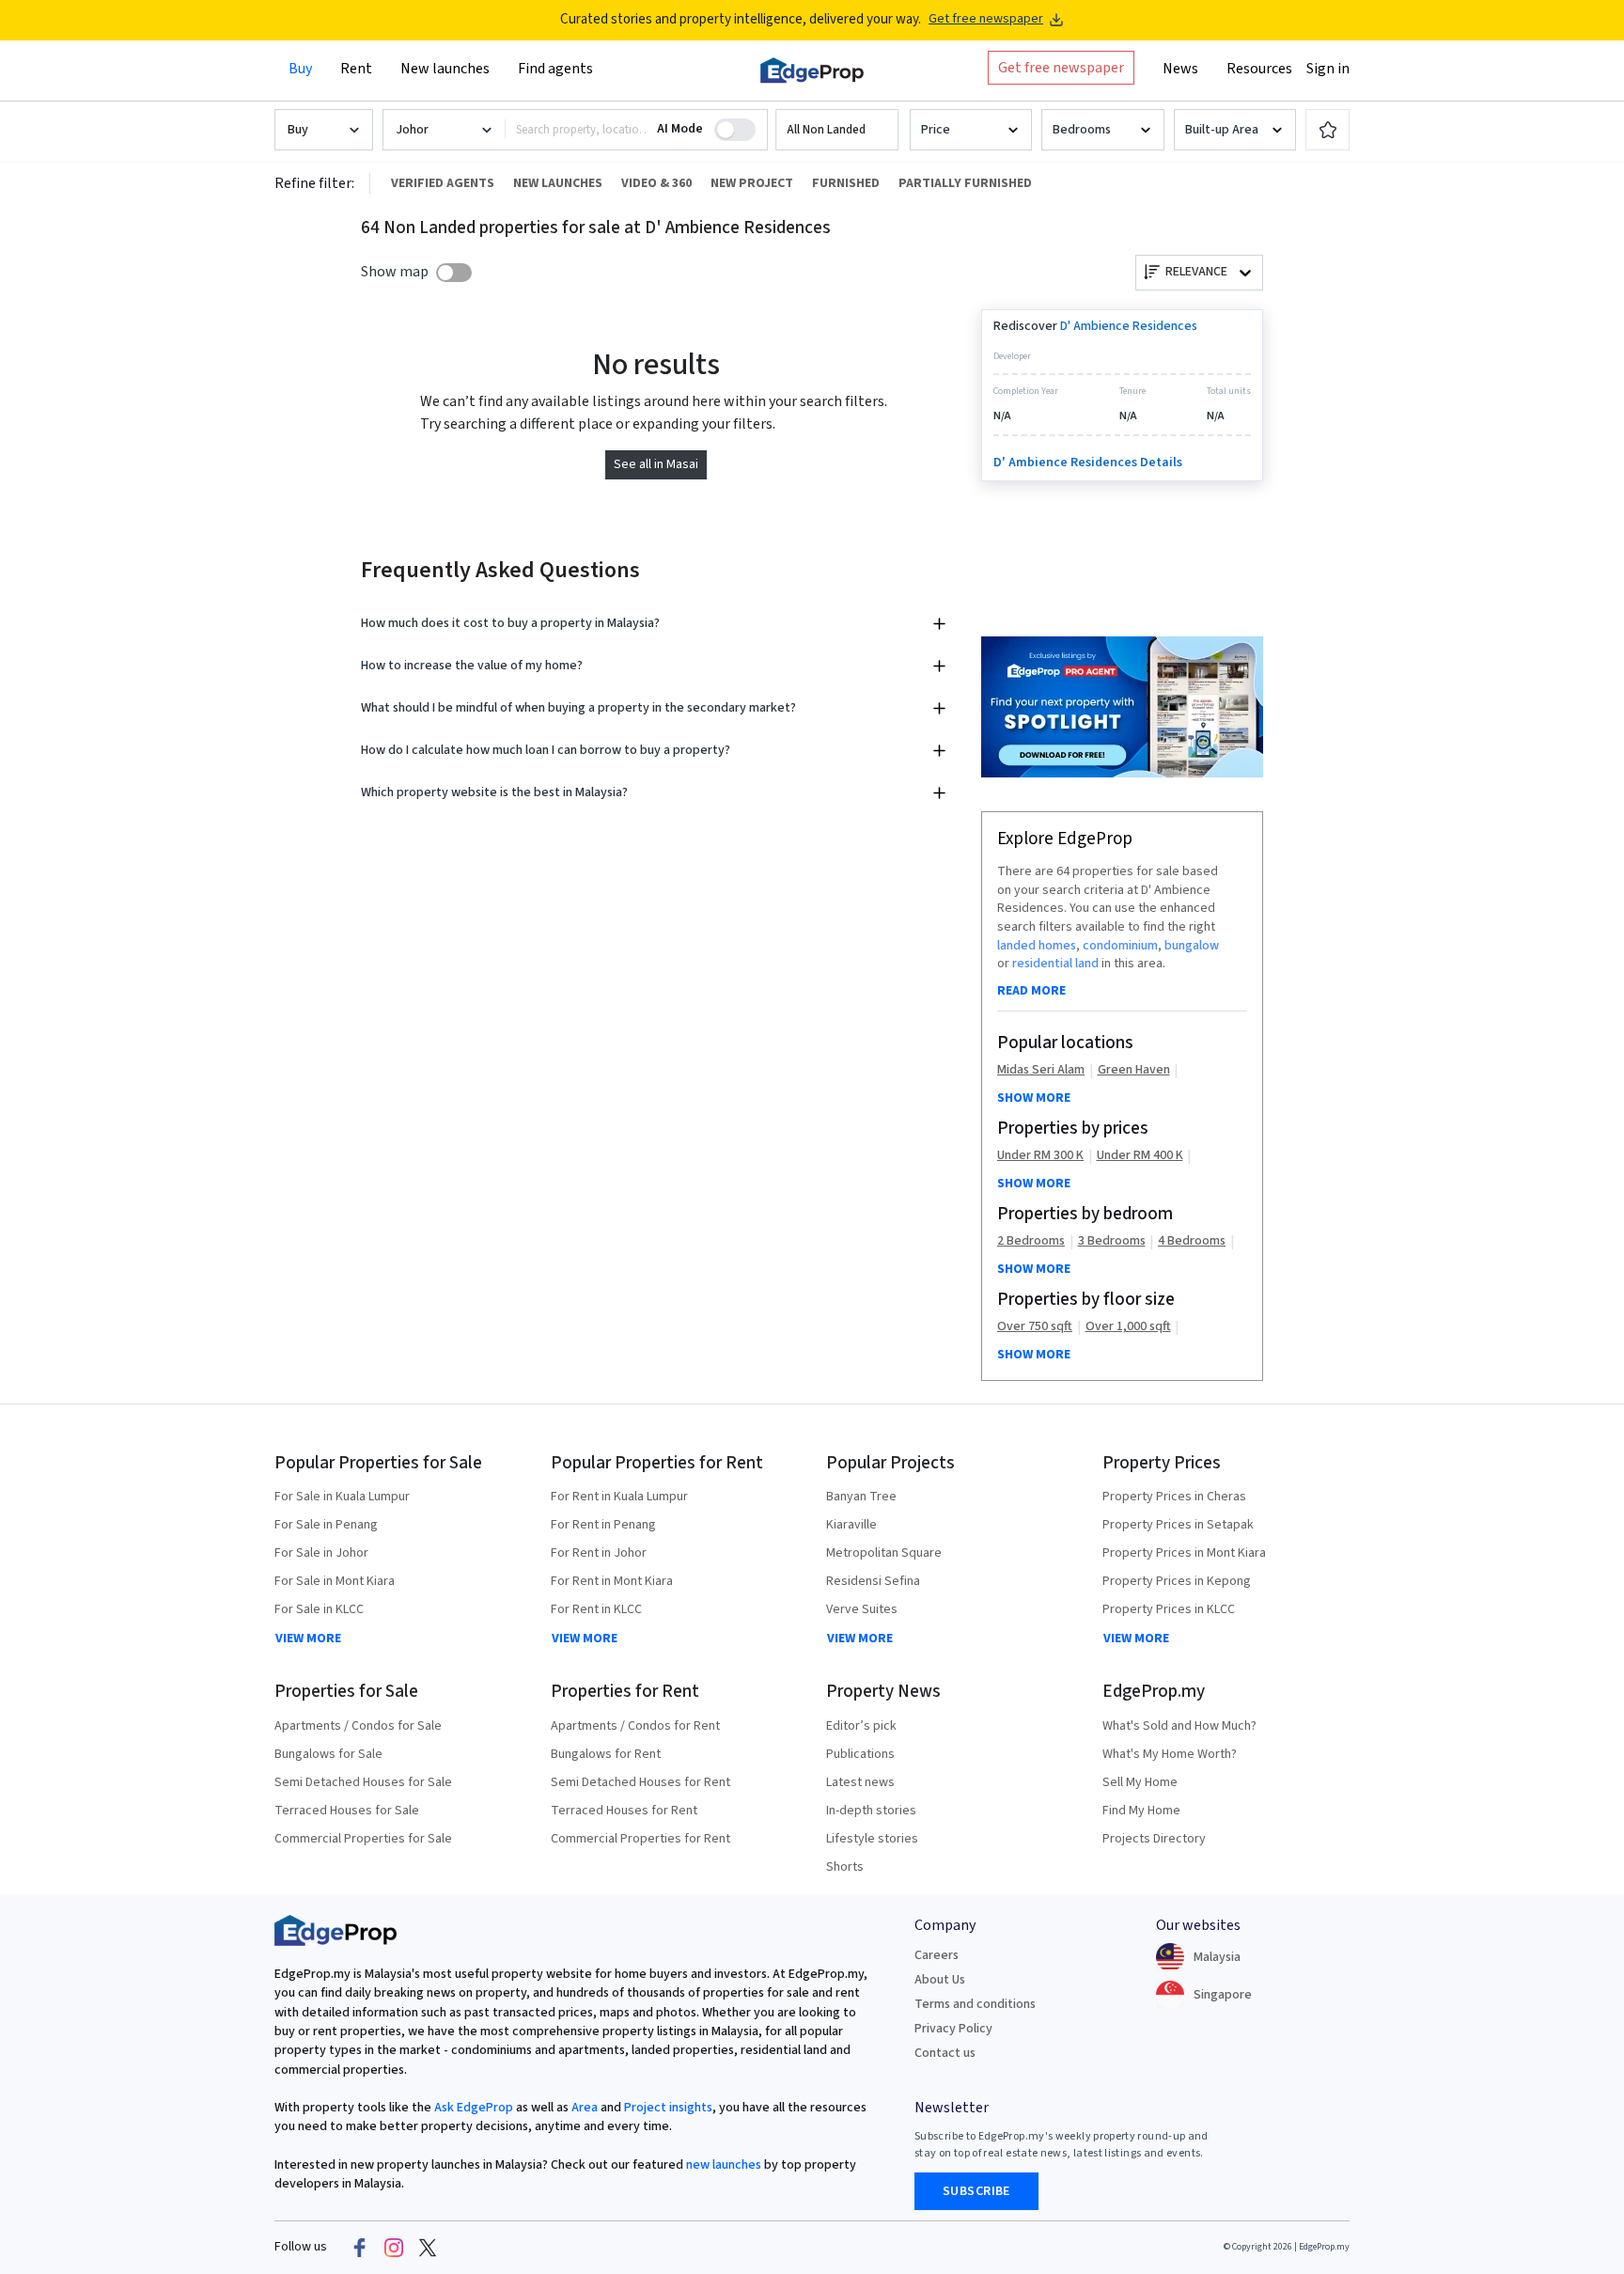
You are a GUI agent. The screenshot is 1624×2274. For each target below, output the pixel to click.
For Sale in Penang (326, 1525)
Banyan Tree (861, 1497)
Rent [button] (356, 69)
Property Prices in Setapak (1178, 1525)
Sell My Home (1140, 1782)
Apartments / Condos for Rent (635, 1726)
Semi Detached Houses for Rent (640, 1782)
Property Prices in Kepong (1177, 1581)
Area (583, 2108)
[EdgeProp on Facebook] (360, 2248)
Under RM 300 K (1040, 1156)
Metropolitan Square (884, 1553)
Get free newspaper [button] (1061, 68)
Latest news (860, 1782)
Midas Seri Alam (1041, 1070)
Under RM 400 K (1140, 1156)
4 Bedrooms (1192, 1241)
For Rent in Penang (603, 1525)
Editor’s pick (861, 1726)
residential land (1055, 964)
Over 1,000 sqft (1128, 1327)
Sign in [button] (1328, 69)
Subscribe (976, 2191)
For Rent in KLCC (596, 1609)
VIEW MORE (308, 1639)
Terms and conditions (975, 2004)
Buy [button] (300, 69)
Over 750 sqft (1035, 1327)
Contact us (945, 2053)
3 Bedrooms (1112, 1241)
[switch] (454, 273)
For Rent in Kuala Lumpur (619, 1497)
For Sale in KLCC (319, 1609)
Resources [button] (1259, 69)
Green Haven (1134, 1070)
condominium (1120, 946)
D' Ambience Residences (1129, 326)
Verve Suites (862, 1609)
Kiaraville (851, 1525)
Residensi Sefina (873, 1581)
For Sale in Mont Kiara (335, 1581)
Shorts (845, 1867)
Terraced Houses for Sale (347, 1811)
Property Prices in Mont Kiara (1184, 1553)
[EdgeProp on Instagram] (394, 2248)
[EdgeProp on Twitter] (428, 2248)
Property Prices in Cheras (1174, 1497)
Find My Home (1141, 1811)
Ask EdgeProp (474, 2108)
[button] (837, 130)
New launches (445, 69)
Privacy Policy (953, 2029)
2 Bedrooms (1031, 1241)
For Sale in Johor (321, 1553)
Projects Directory (1154, 1839)
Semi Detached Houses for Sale (363, 1782)
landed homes (1037, 946)
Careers (937, 1955)
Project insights (667, 2108)
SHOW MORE (1034, 1098)
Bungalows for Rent (606, 1754)
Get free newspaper (986, 19)
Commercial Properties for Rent (640, 1839)
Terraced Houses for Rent (624, 1811)
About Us (940, 1980)
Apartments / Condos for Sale (358, 1726)
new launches (724, 2165)
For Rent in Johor (599, 1553)
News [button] (1180, 69)
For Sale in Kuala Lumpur (342, 1497)
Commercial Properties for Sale (363, 1839)
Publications (860, 1754)
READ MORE (1031, 991)
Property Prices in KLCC (1169, 1609)
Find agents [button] (555, 69)
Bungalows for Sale (328, 1754)
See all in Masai (656, 464)
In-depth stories (871, 1811)
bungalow (1192, 946)
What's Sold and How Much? (1179, 1726)
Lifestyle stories (872, 1839)
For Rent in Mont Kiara (612, 1581)
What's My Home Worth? (1170, 1754)
